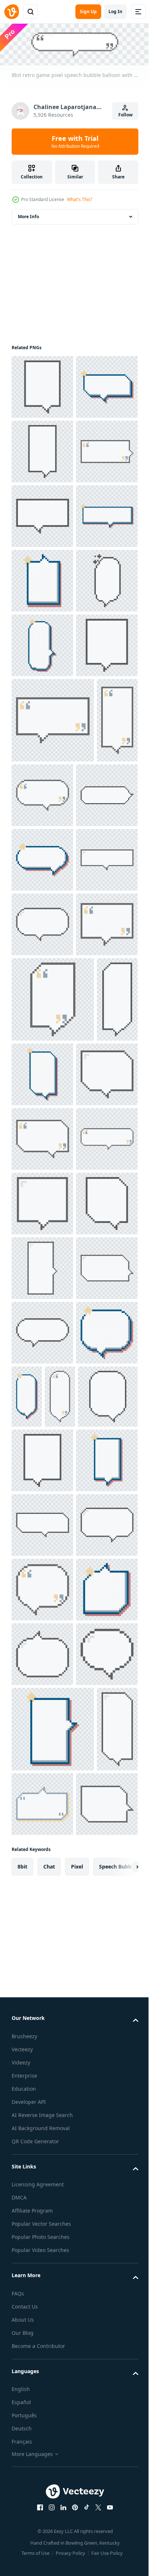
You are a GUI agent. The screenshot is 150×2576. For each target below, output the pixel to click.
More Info (28, 215)
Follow (125, 115)
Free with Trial (75, 142)
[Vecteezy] (12, 12)
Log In (115, 11)
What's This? (80, 199)
